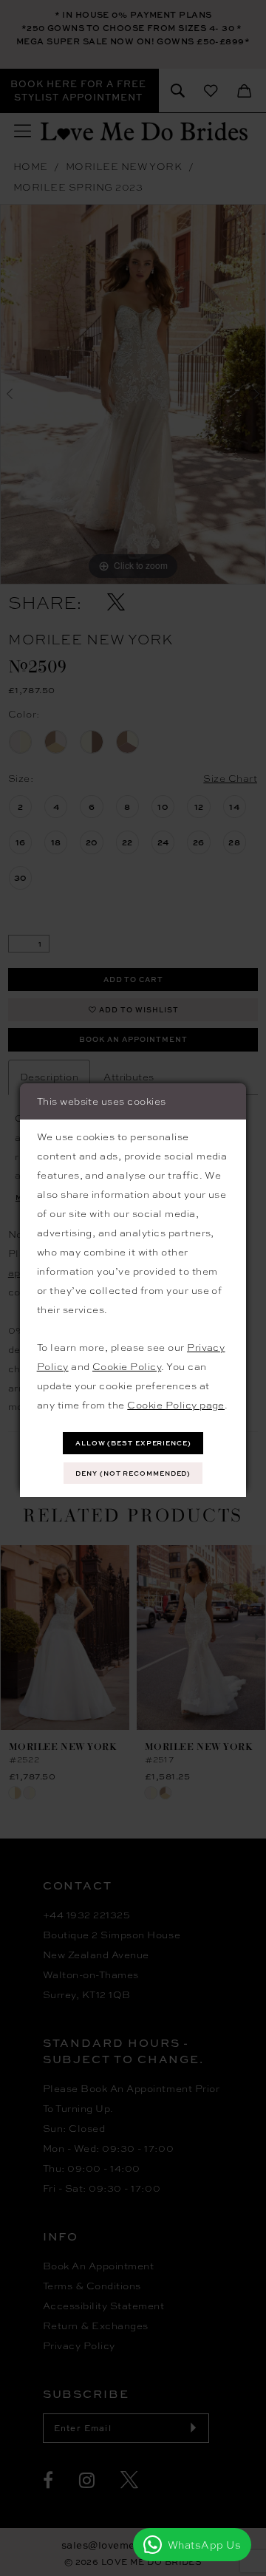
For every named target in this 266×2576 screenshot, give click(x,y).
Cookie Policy (127, 1366)
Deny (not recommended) (133, 1473)
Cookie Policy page (176, 1405)
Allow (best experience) (133, 1443)
